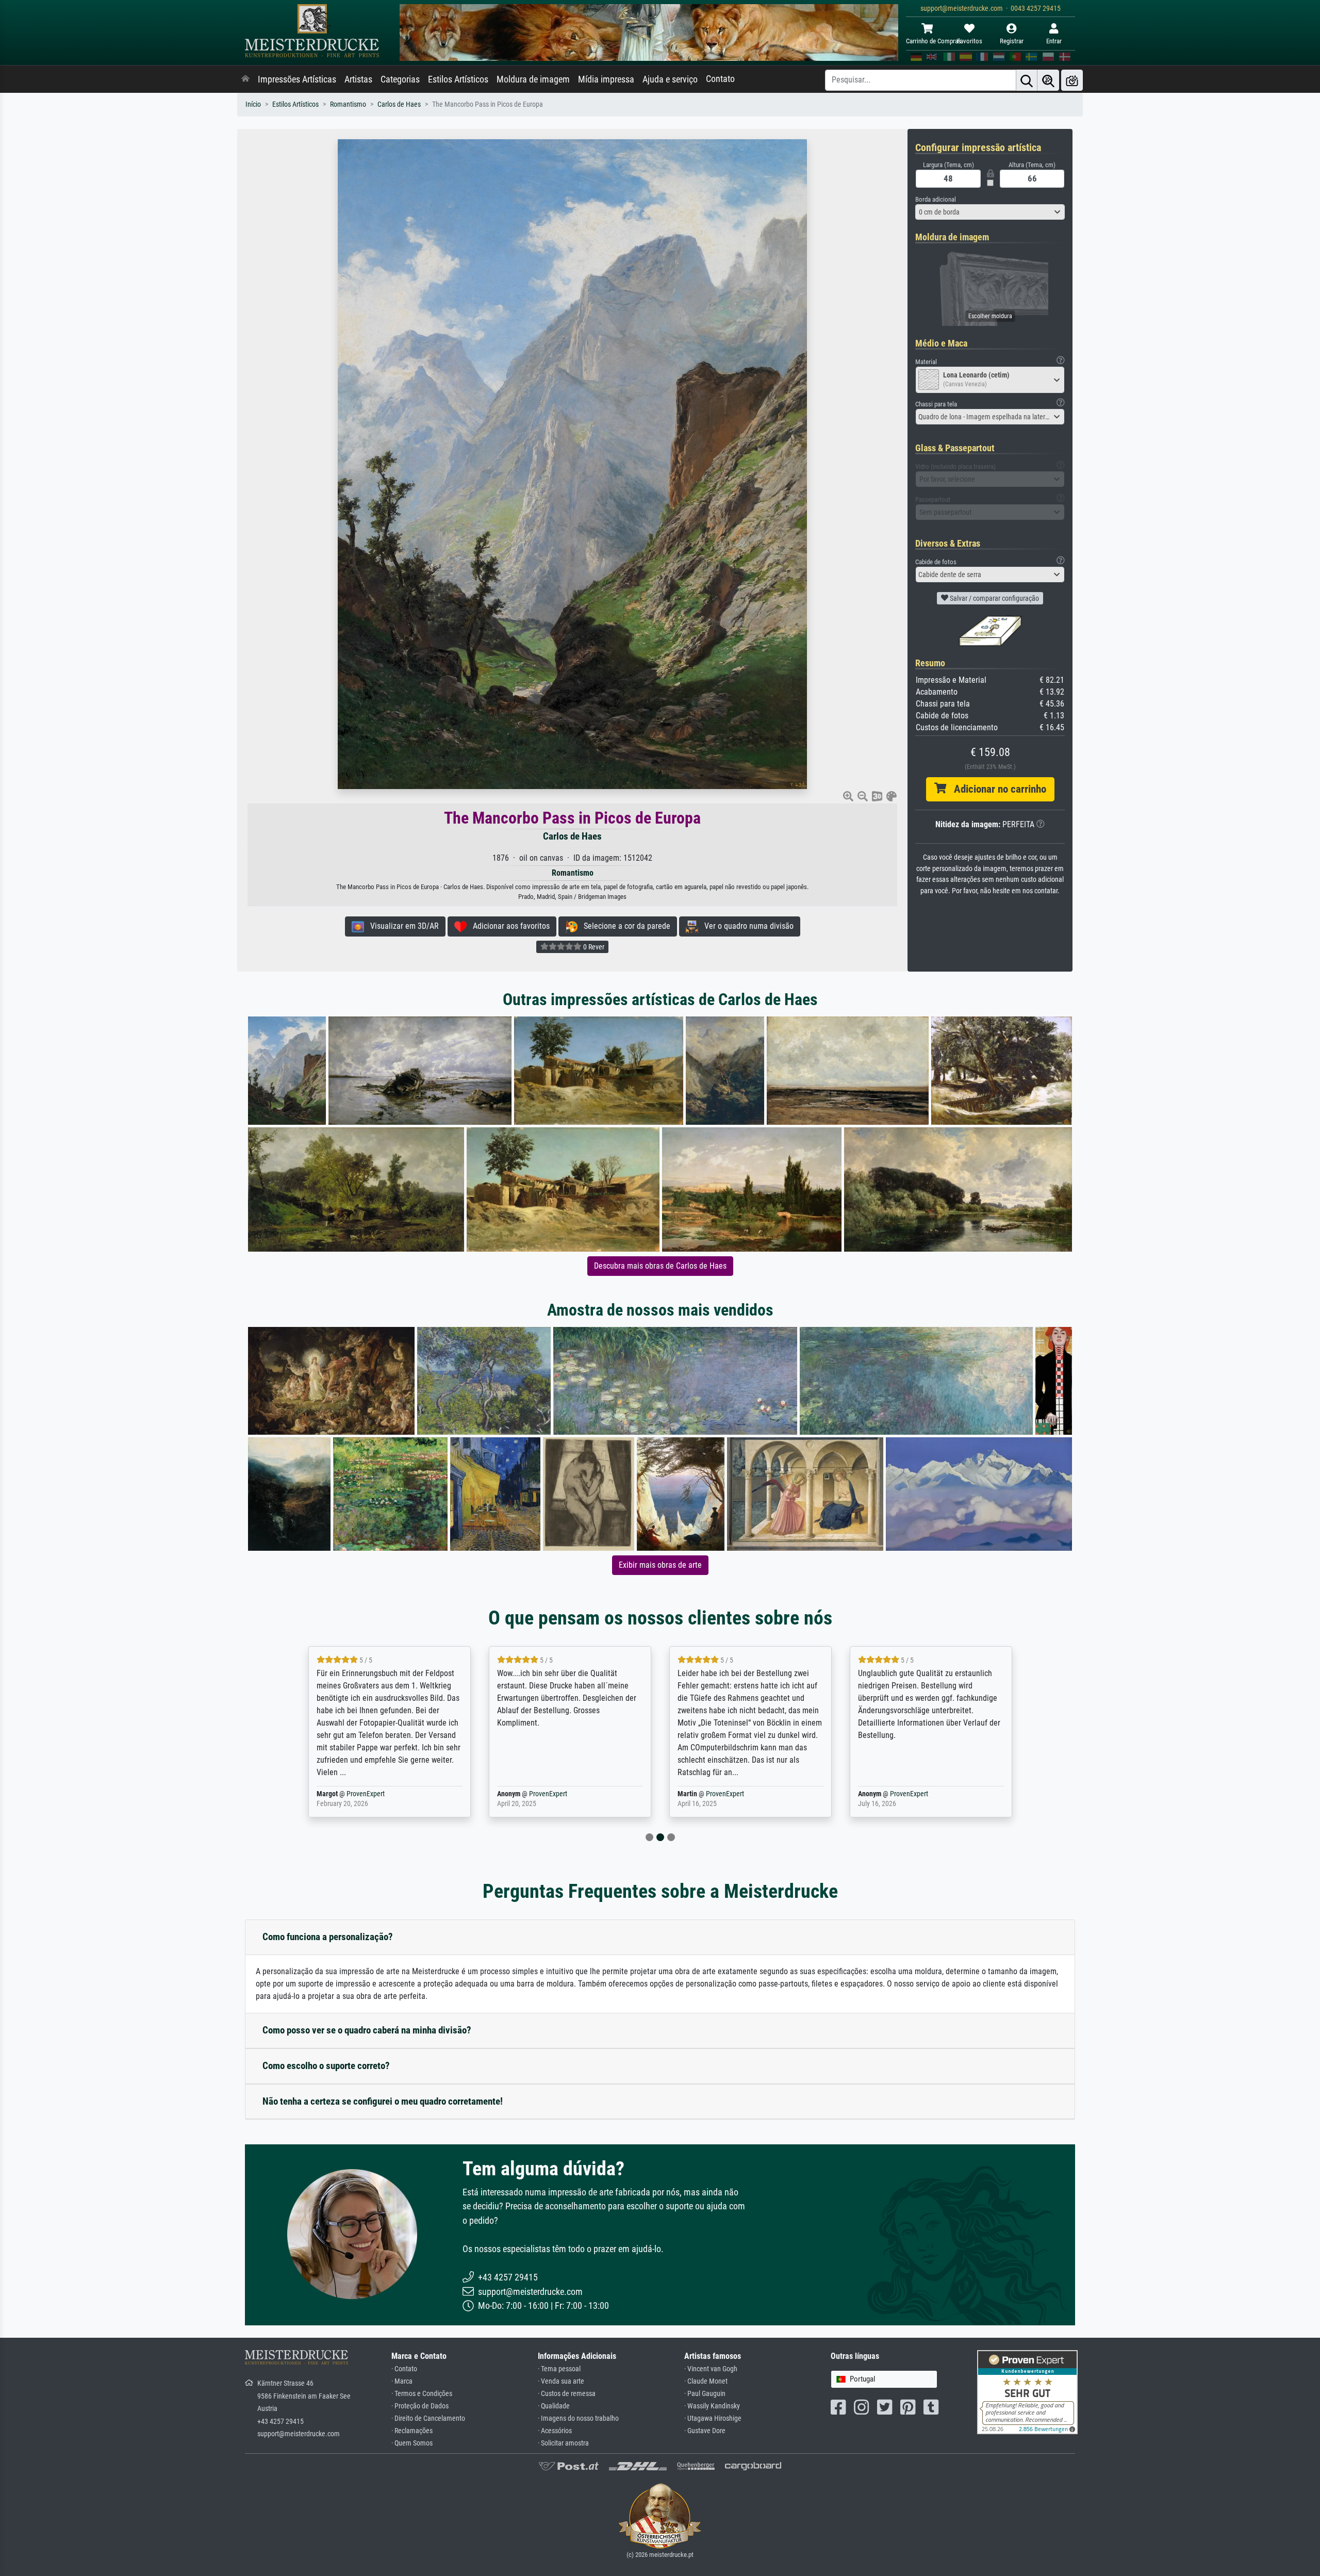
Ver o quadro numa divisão (746, 926)
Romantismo (348, 104)
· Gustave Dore (705, 2431)
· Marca (402, 2381)
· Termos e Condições (422, 2394)
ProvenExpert (368, 1794)
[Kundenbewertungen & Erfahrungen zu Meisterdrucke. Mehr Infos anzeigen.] (1027, 2392)
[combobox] (990, 212)
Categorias (400, 79)
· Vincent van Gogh (711, 2369)
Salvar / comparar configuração (994, 598)
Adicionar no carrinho (996, 789)
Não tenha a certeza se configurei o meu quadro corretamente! (383, 2101)
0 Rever (593, 947)
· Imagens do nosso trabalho (578, 2418)
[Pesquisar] (1027, 80)
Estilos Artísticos (458, 79)
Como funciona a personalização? (328, 1937)
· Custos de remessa (567, 2394)
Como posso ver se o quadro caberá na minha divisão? (367, 2030)
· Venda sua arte (561, 2381)
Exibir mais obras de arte (660, 1565)
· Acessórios (555, 2431)
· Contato (404, 2369)
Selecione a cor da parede (624, 926)
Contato (720, 79)
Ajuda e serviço (670, 79)
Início (253, 104)
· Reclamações (412, 2431)
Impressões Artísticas (297, 79)
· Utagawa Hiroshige (713, 2418)
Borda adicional (936, 199)
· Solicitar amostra (563, 2443)
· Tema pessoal (559, 2369)
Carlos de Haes (399, 104)
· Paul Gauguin (705, 2394)
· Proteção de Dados (420, 2406)
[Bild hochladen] (1072, 80)
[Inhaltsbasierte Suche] (1048, 80)
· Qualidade (554, 2406)
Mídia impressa (606, 79)
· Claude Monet (706, 2381)
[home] (245, 79)
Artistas (358, 79)
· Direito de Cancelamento (428, 2418)
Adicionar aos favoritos (508, 926)
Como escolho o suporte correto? (326, 2066)
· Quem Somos (412, 2443)
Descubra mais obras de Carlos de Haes (660, 1266)
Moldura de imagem (533, 79)
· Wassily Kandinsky (712, 2406)
